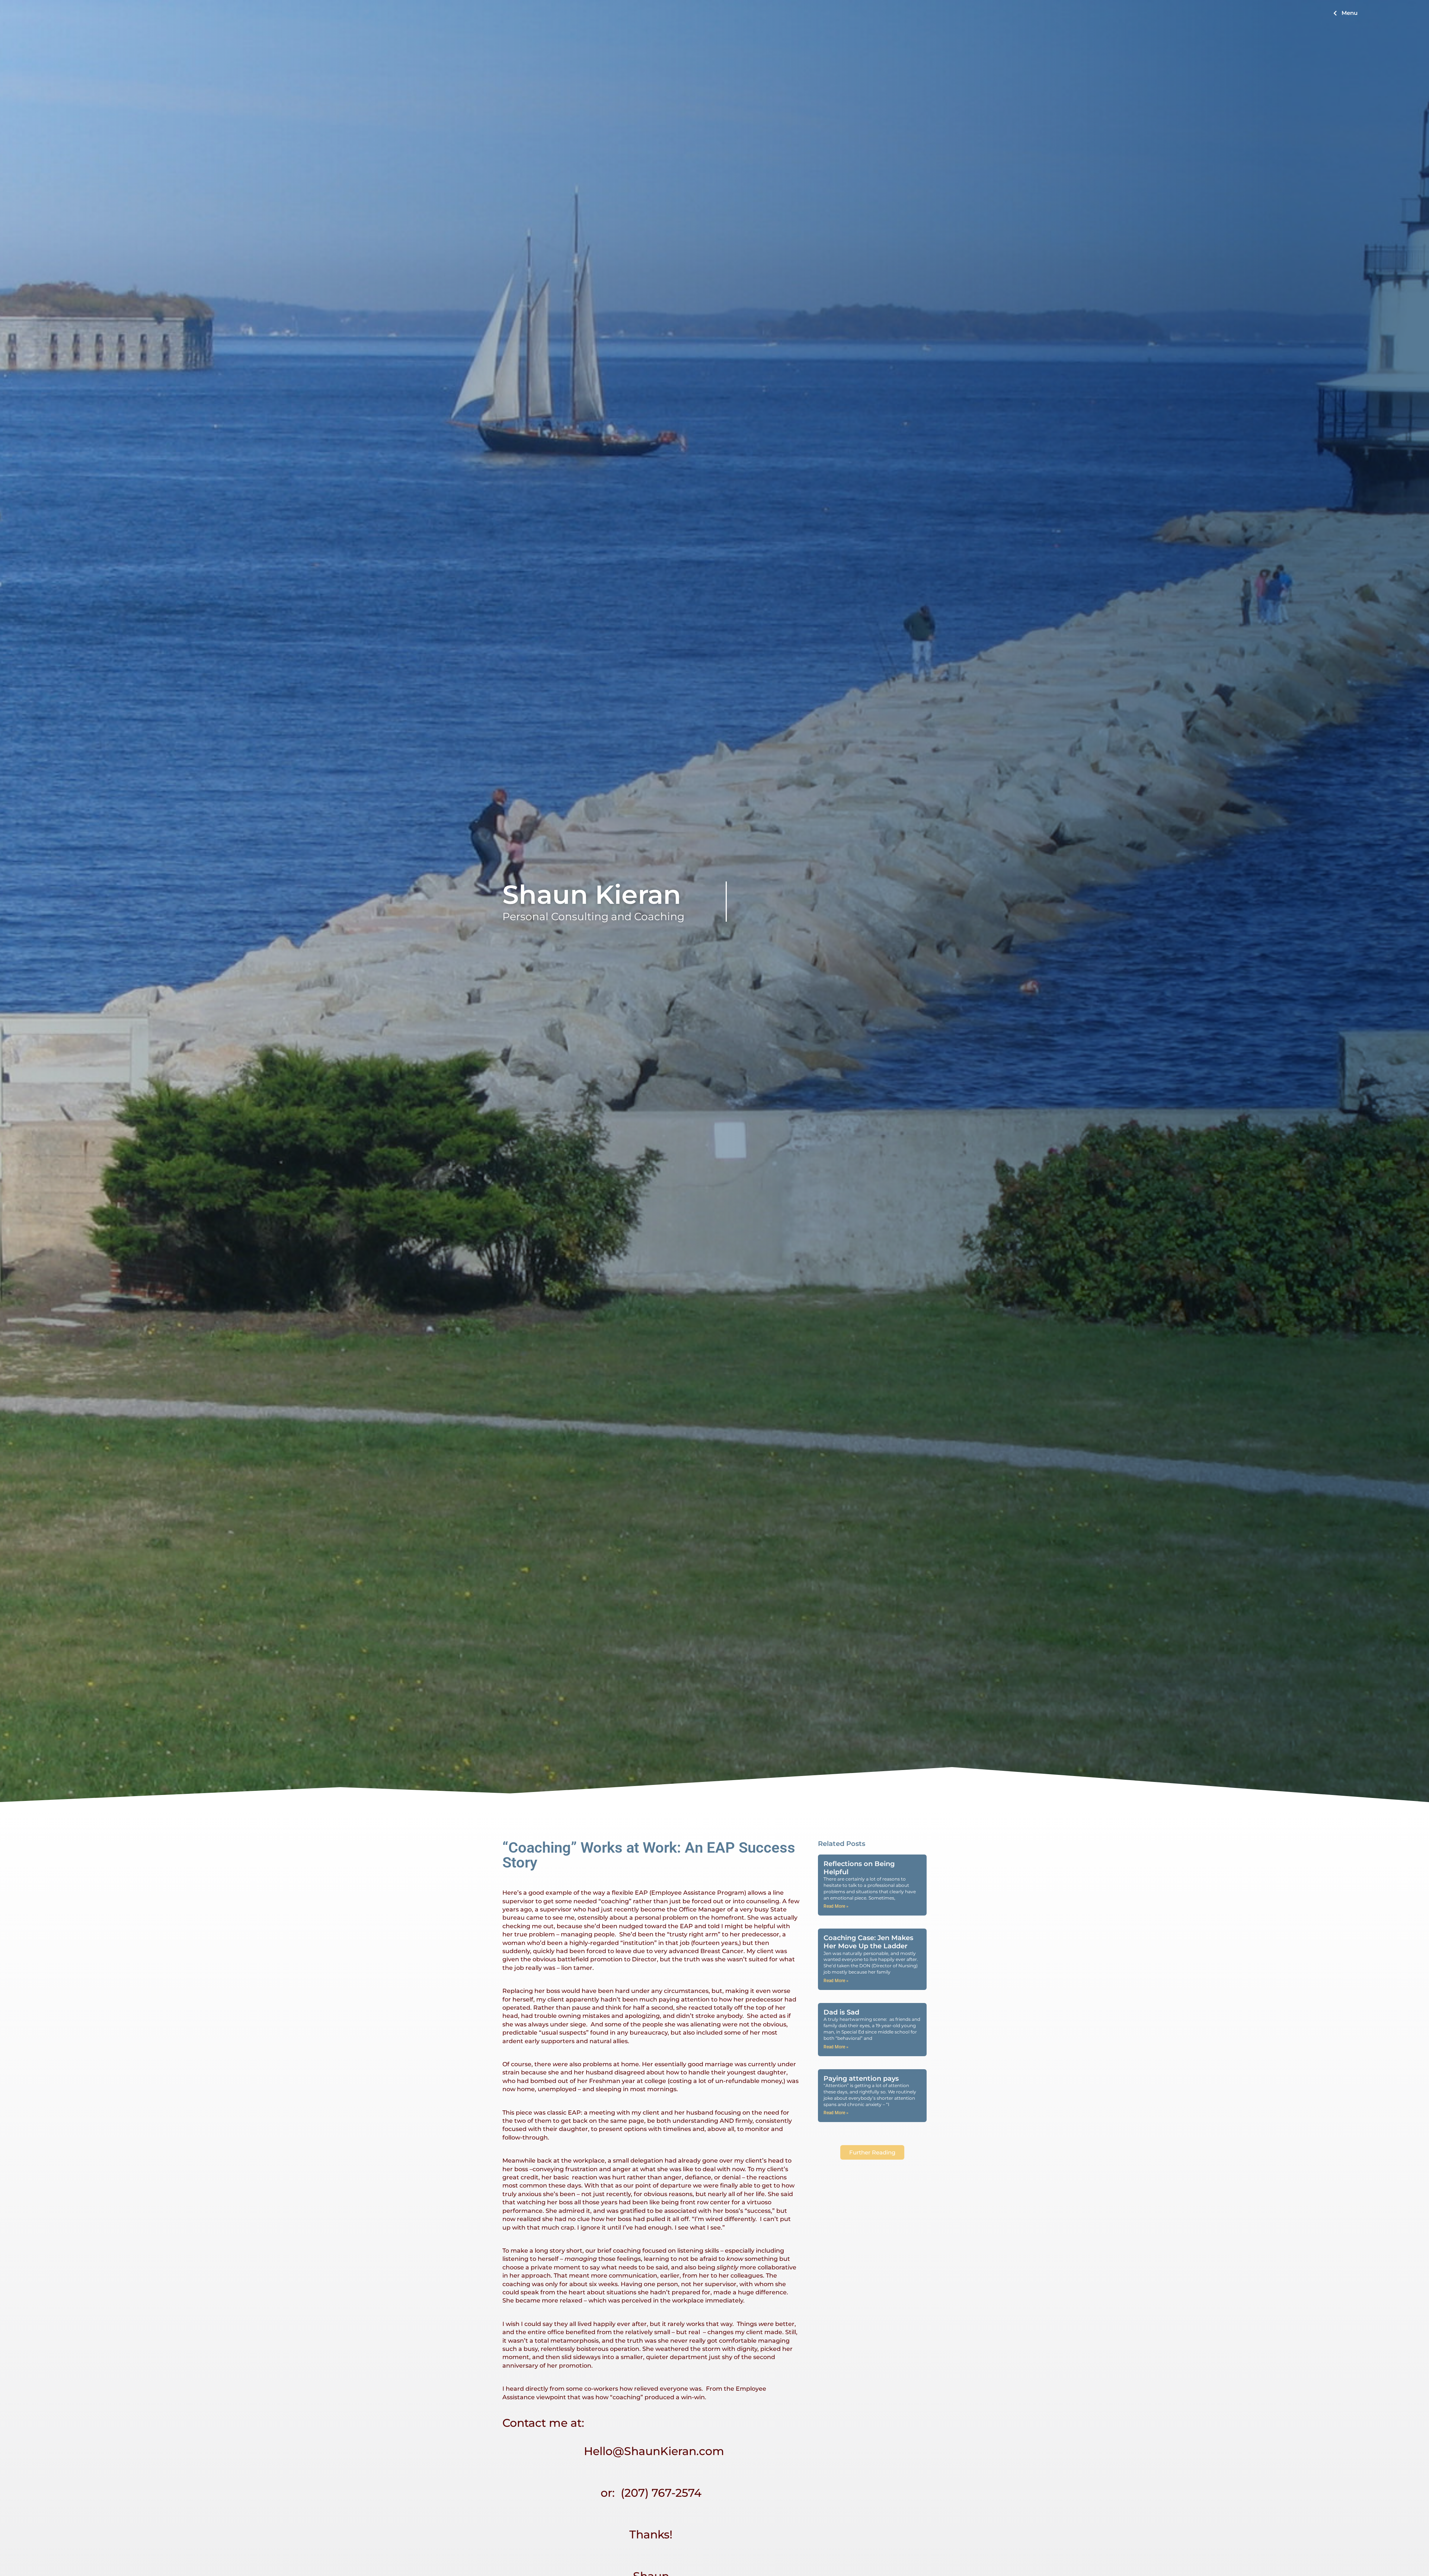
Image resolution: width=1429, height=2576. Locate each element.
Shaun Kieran (592, 895)
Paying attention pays (861, 2079)
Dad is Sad (841, 2012)
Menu (1350, 13)
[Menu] (1335, 13)
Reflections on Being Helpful (859, 1868)
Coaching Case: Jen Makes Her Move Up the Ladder (868, 1942)
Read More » (836, 1906)
